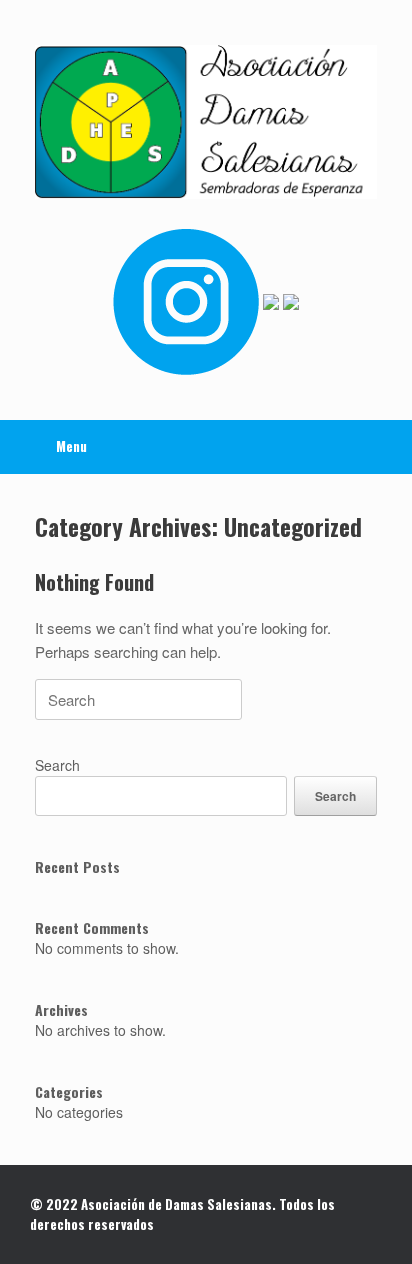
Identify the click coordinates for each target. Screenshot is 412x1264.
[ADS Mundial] (206, 122)
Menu (71, 446)
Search (57, 765)
